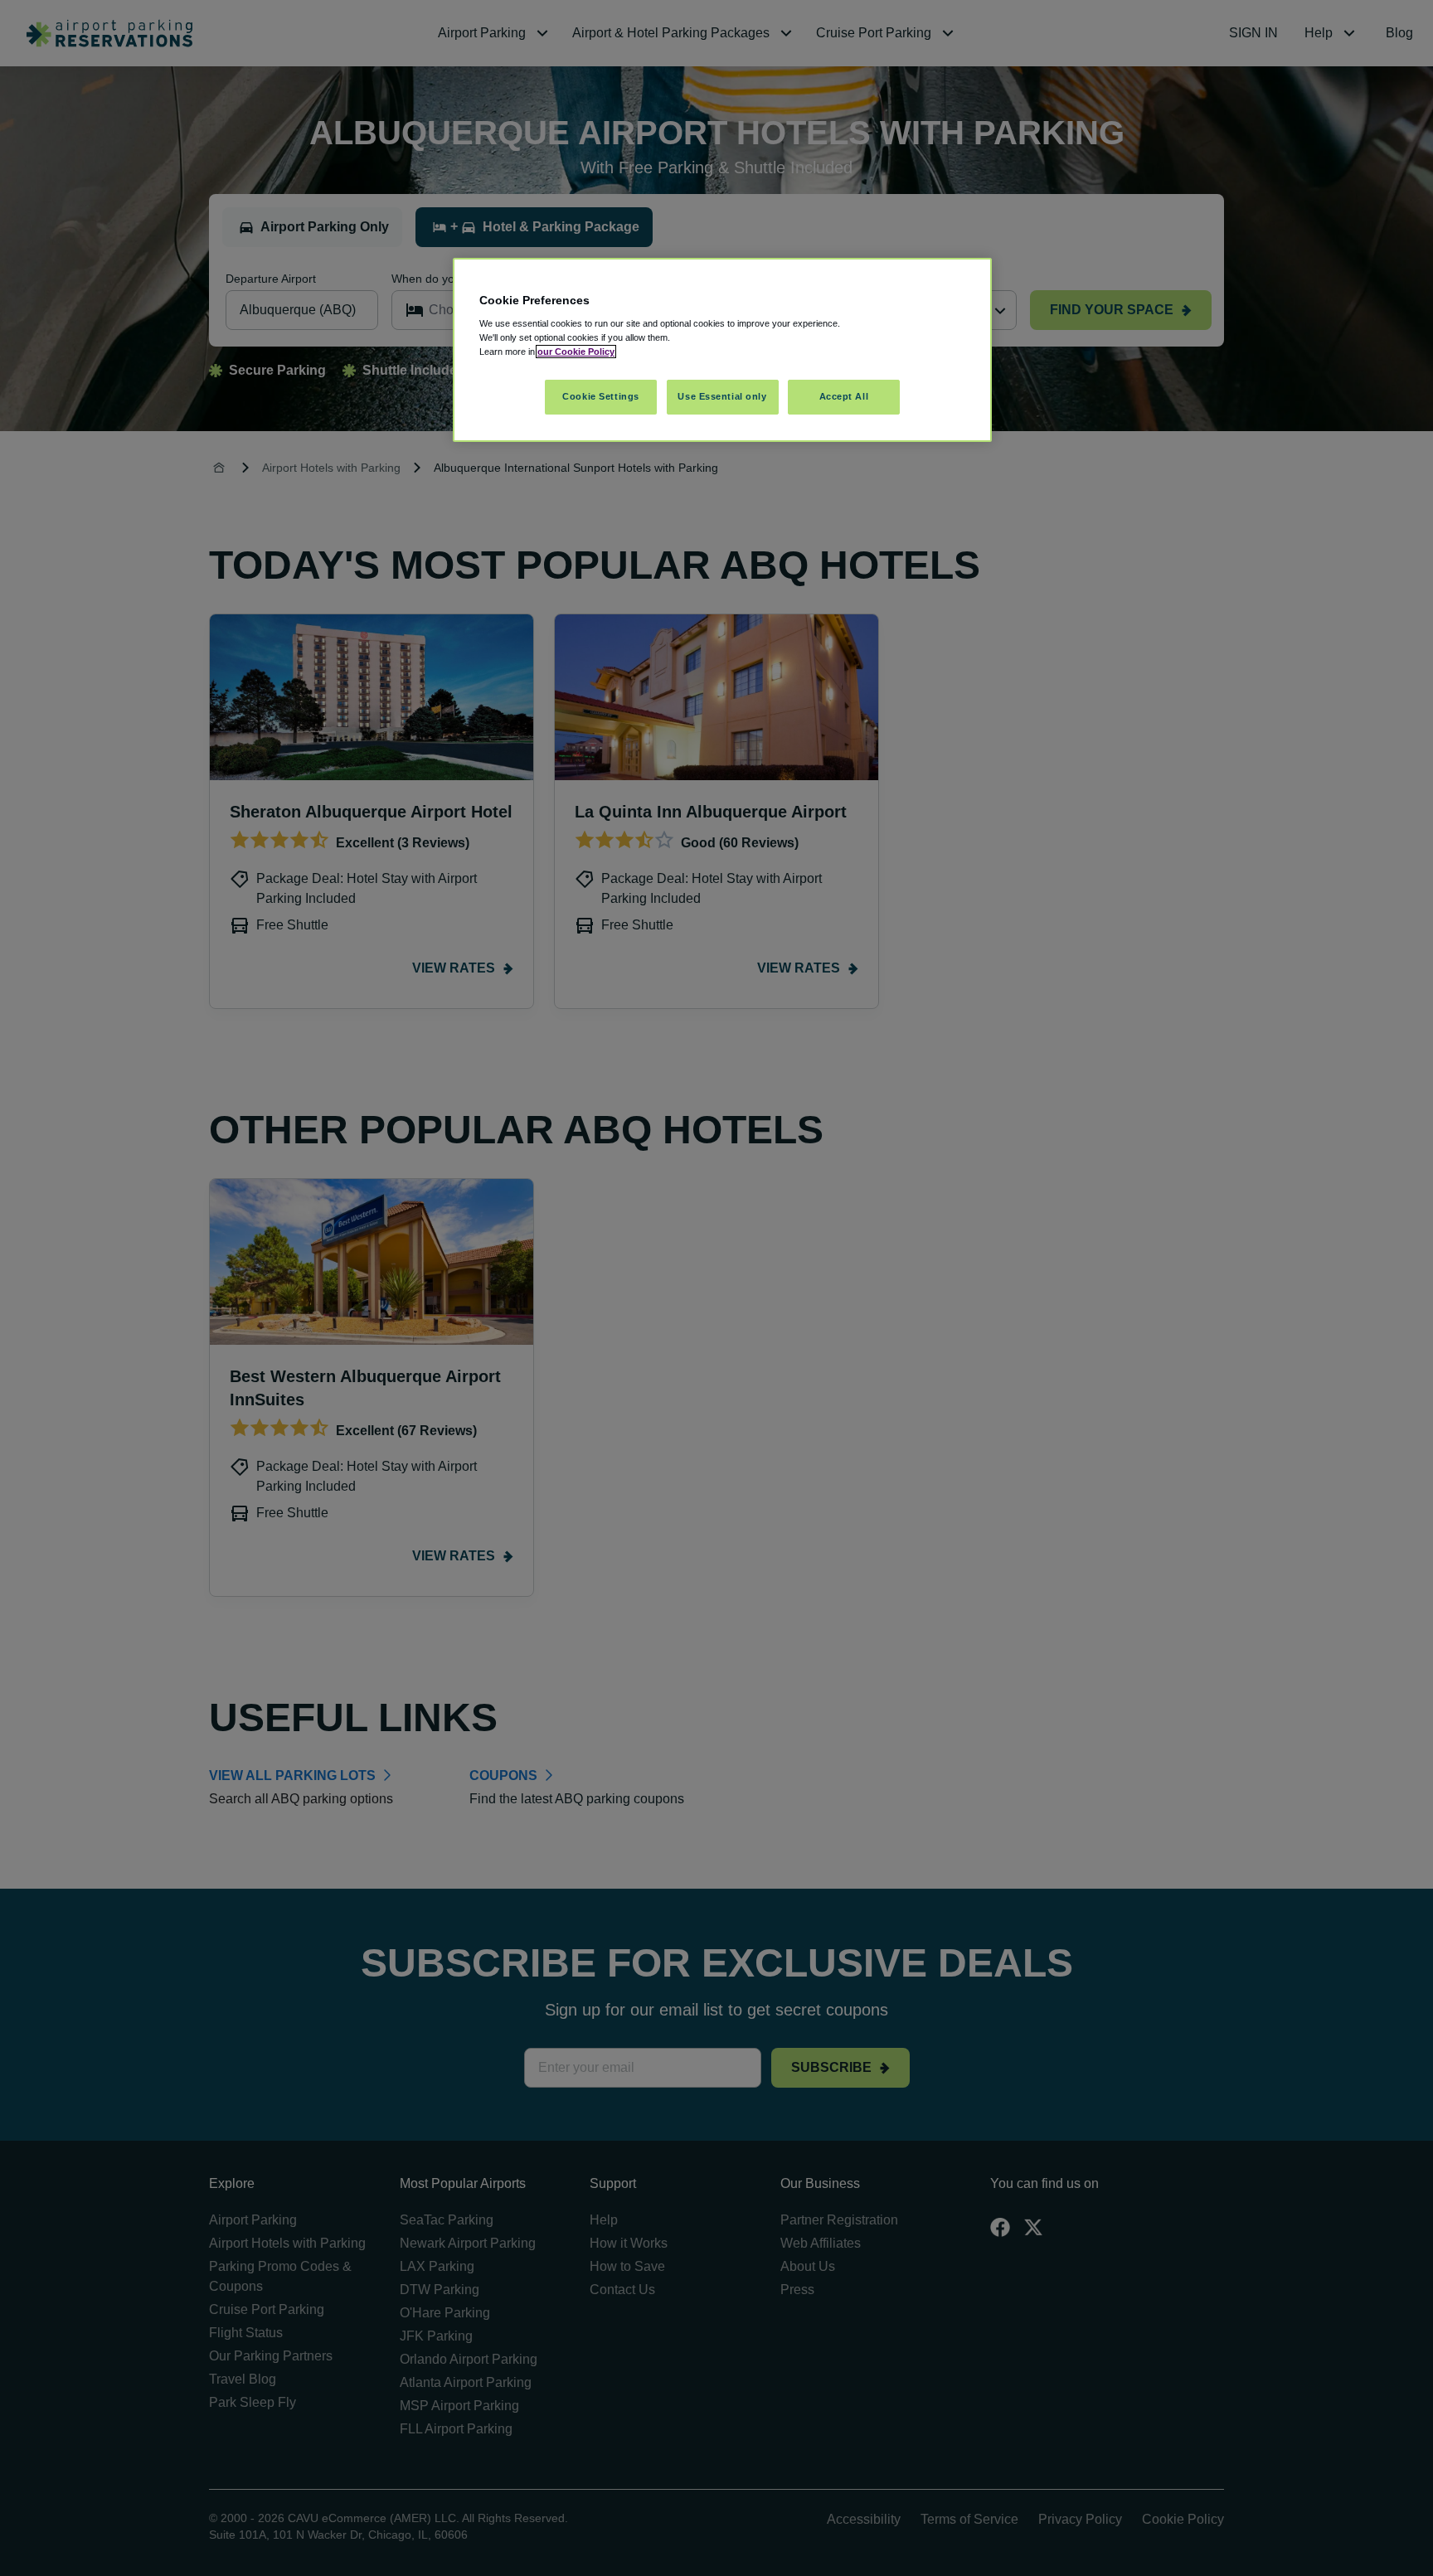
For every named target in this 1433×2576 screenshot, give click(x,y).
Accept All (844, 396)
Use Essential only (722, 396)
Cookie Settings (601, 396)
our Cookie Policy (576, 352)
